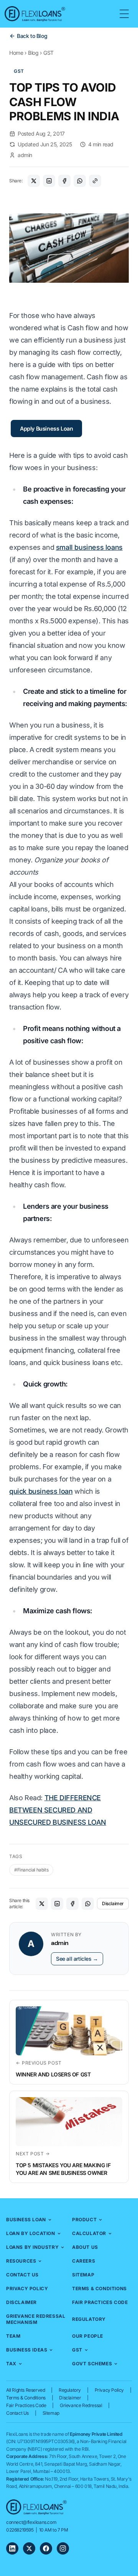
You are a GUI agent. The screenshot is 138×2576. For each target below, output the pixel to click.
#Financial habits (31, 1870)
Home (16, 53)
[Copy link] (95, 181)
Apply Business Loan (46, 429)
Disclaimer (113, 1903)
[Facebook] (46, 2548)
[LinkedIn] (12, 2548)
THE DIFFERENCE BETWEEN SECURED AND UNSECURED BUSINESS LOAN (58, 1810)
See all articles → (77, 1959)
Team (13, 2336)
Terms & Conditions (99, 2288)
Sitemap (83, 2275)
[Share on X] (34, 181)
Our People (88, 2336)
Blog (33, 53)
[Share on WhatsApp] (80, 181)
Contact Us (22, 2275)
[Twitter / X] (29, 2548)
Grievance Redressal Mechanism (36, 2319)
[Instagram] (63, 2548)
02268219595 (20, 2530)
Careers (84, 2261)
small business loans (89, 547)
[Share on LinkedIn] (49, 181)
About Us (85, 2247)
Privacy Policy (27, 2288)
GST (48, 53)
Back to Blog (32, 36)
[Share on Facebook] (64, 181)
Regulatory (89, 2319)
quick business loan (41, 1491)
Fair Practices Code (100, 2302)
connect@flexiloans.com (31, 2522)
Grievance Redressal (81, 2405)
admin (25, 155)
